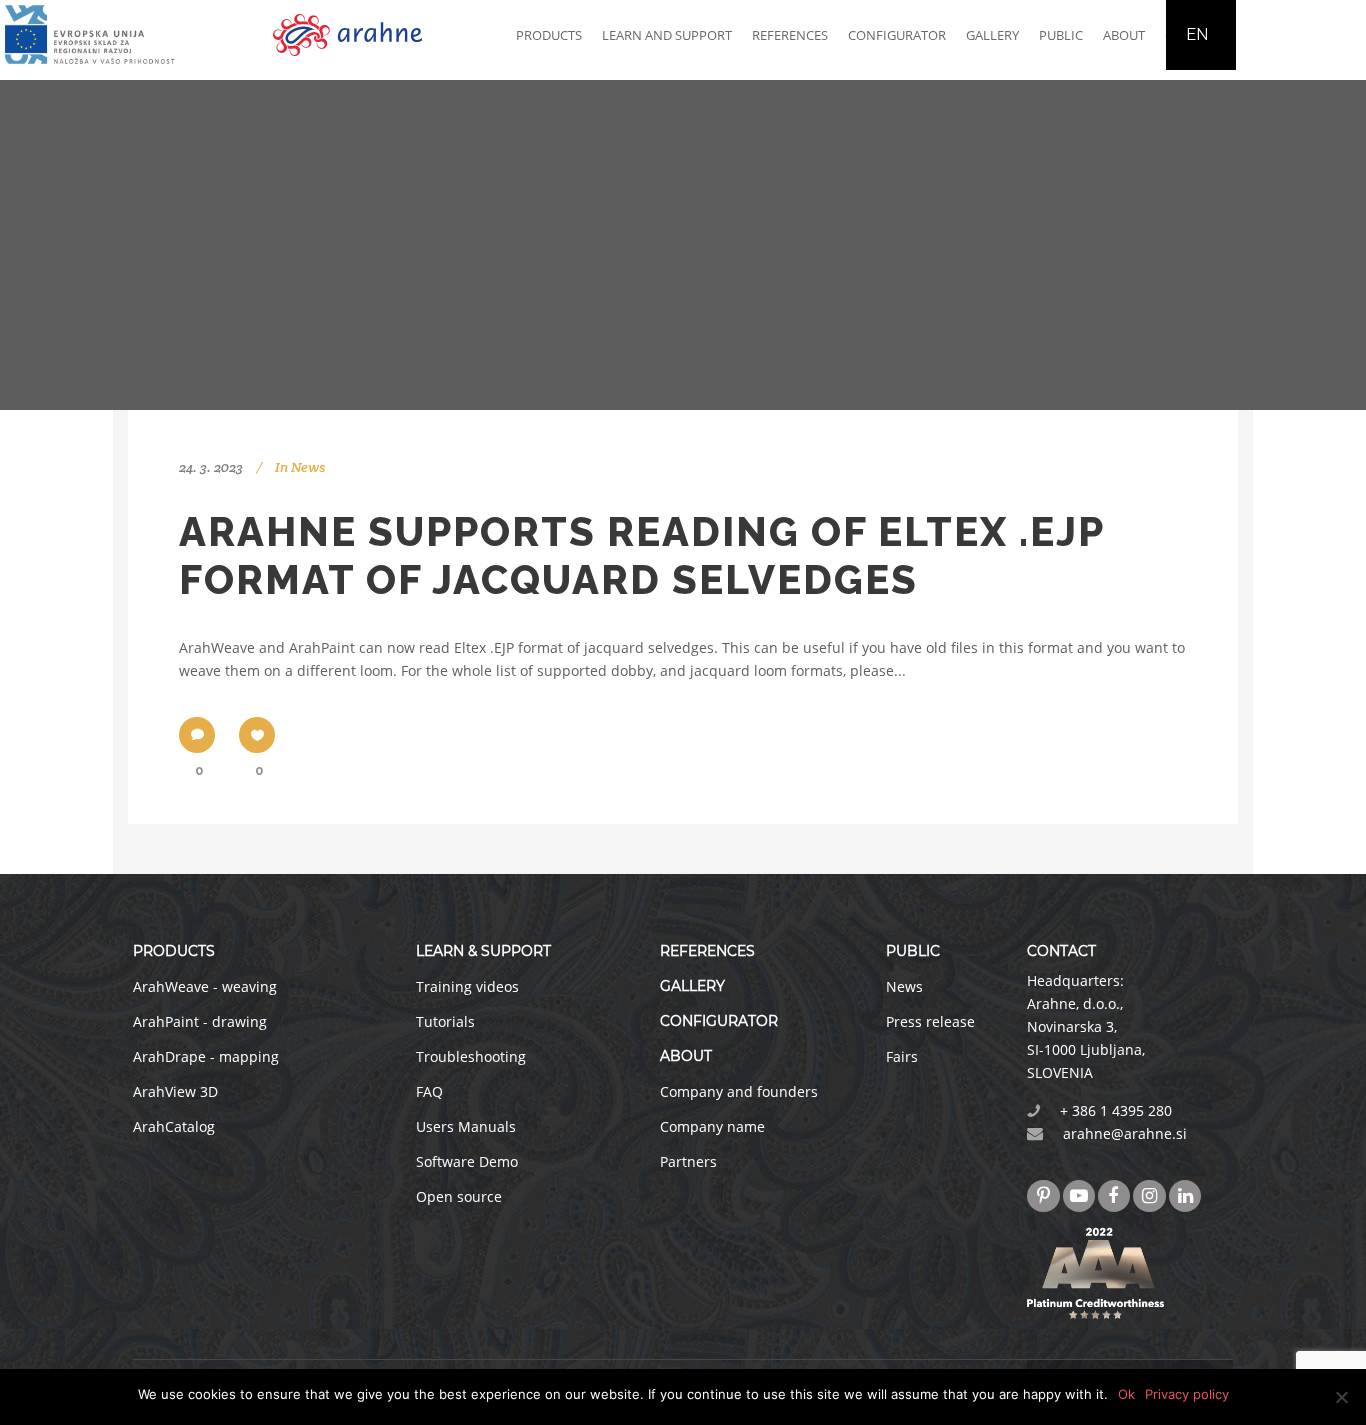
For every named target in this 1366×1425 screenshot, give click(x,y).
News (308, 467)
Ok (1126, 1394)
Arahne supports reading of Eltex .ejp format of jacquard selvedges (641, 555)
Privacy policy (1187, 1394)
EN (1197, 34)
